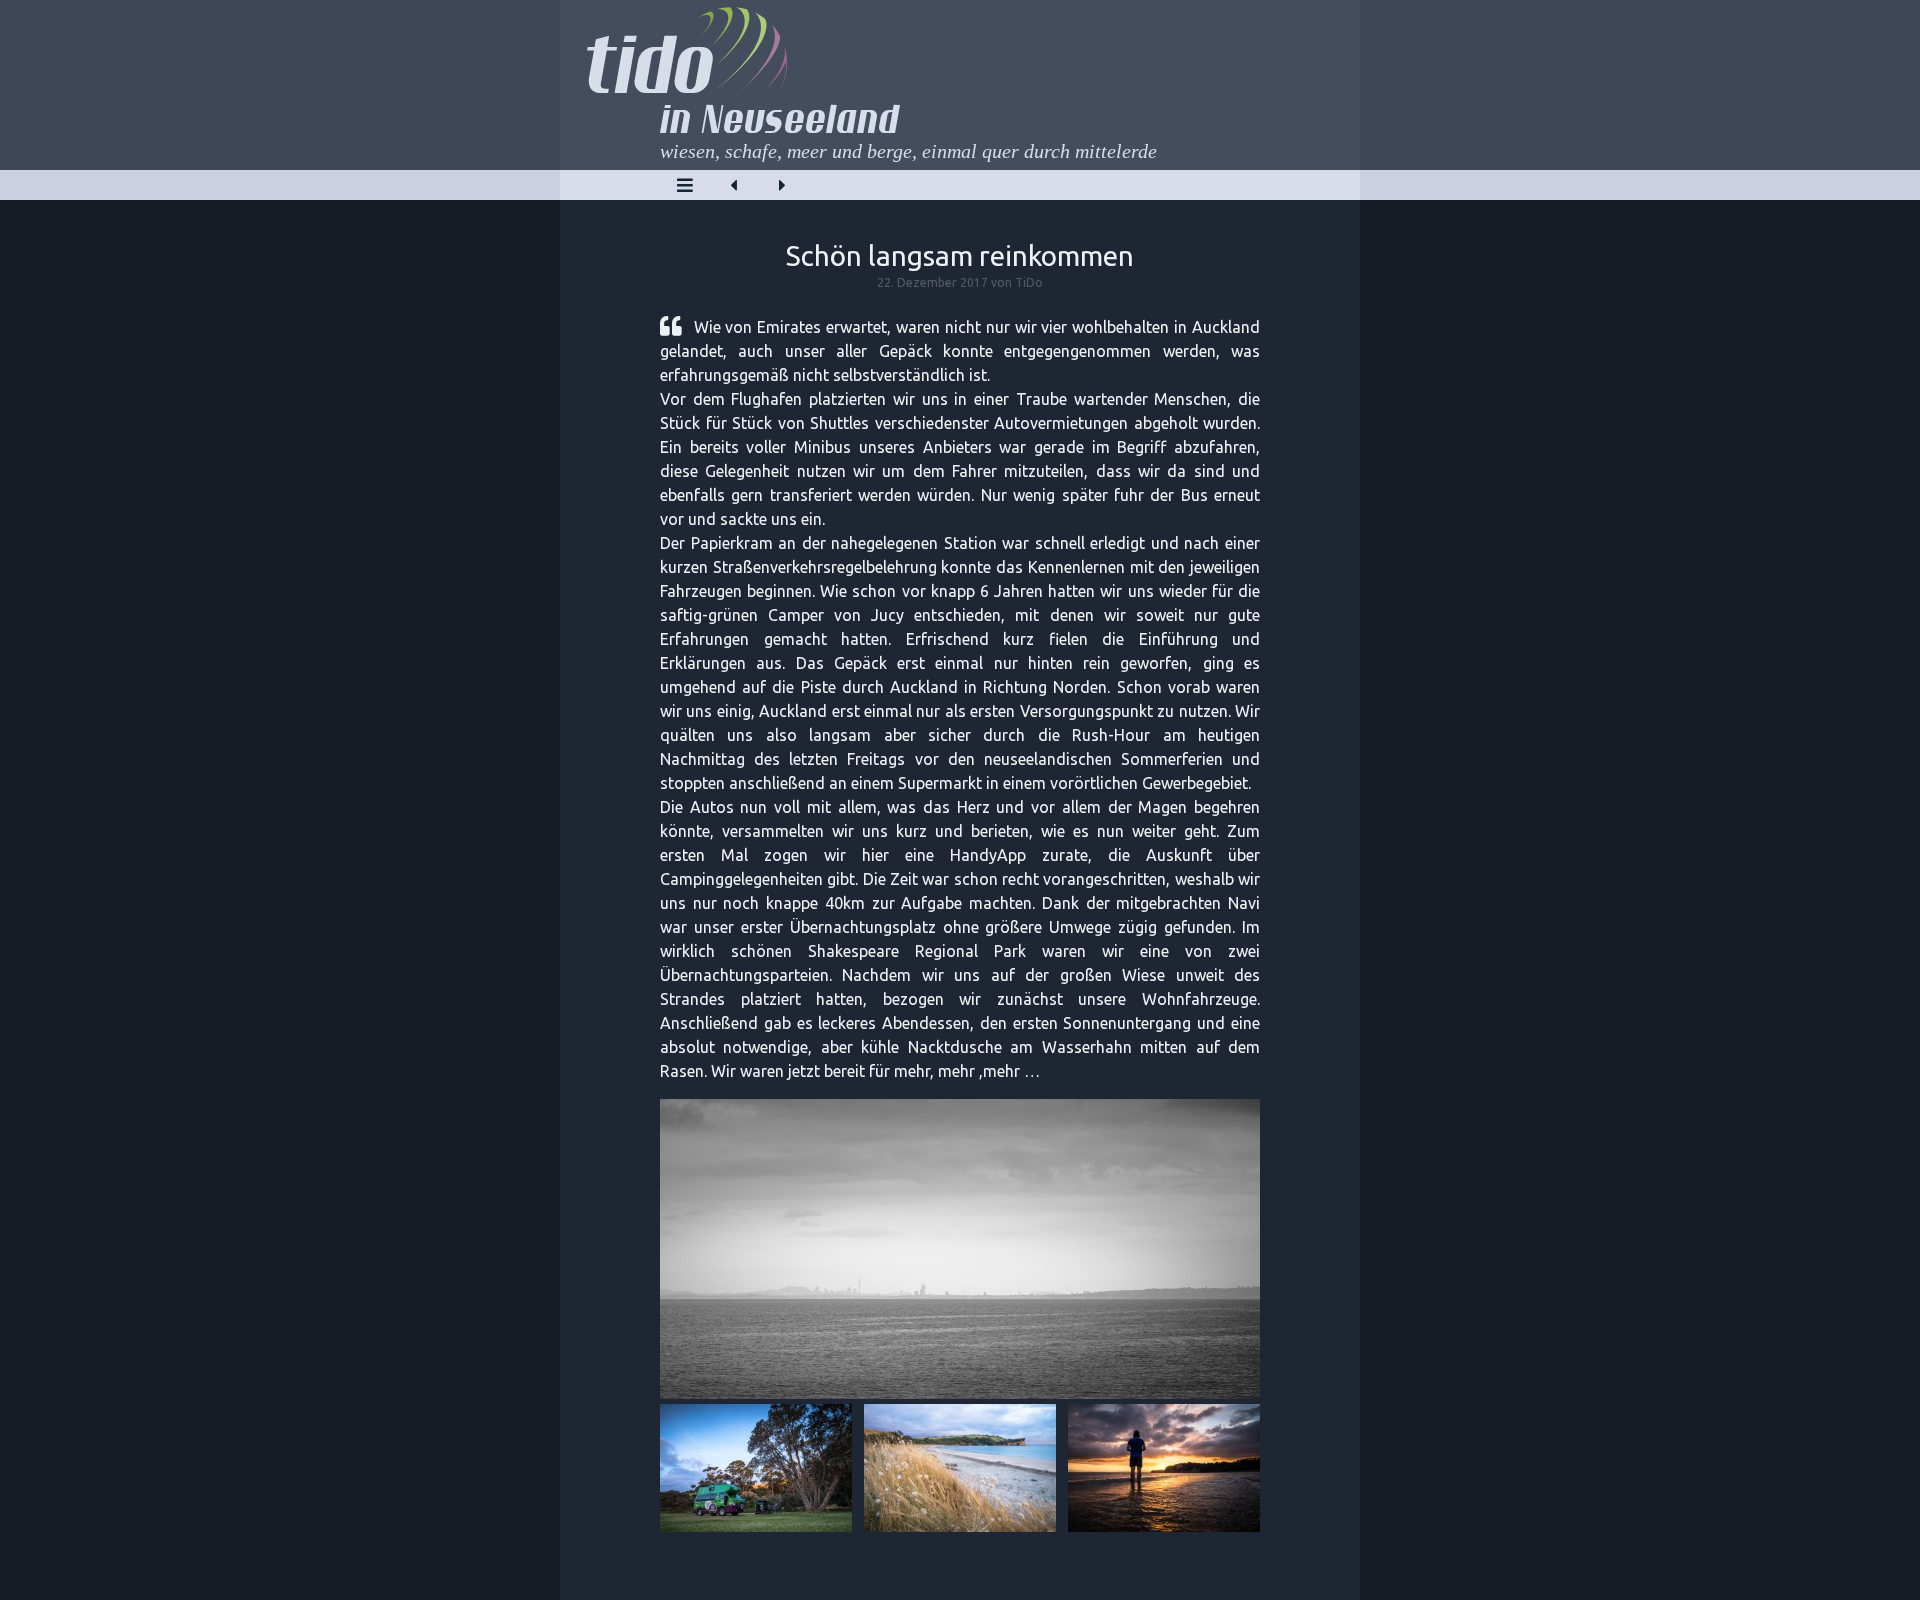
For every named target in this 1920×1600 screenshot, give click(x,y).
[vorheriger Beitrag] (733, 185)
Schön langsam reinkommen (960, 255)
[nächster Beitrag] (782, 185)
